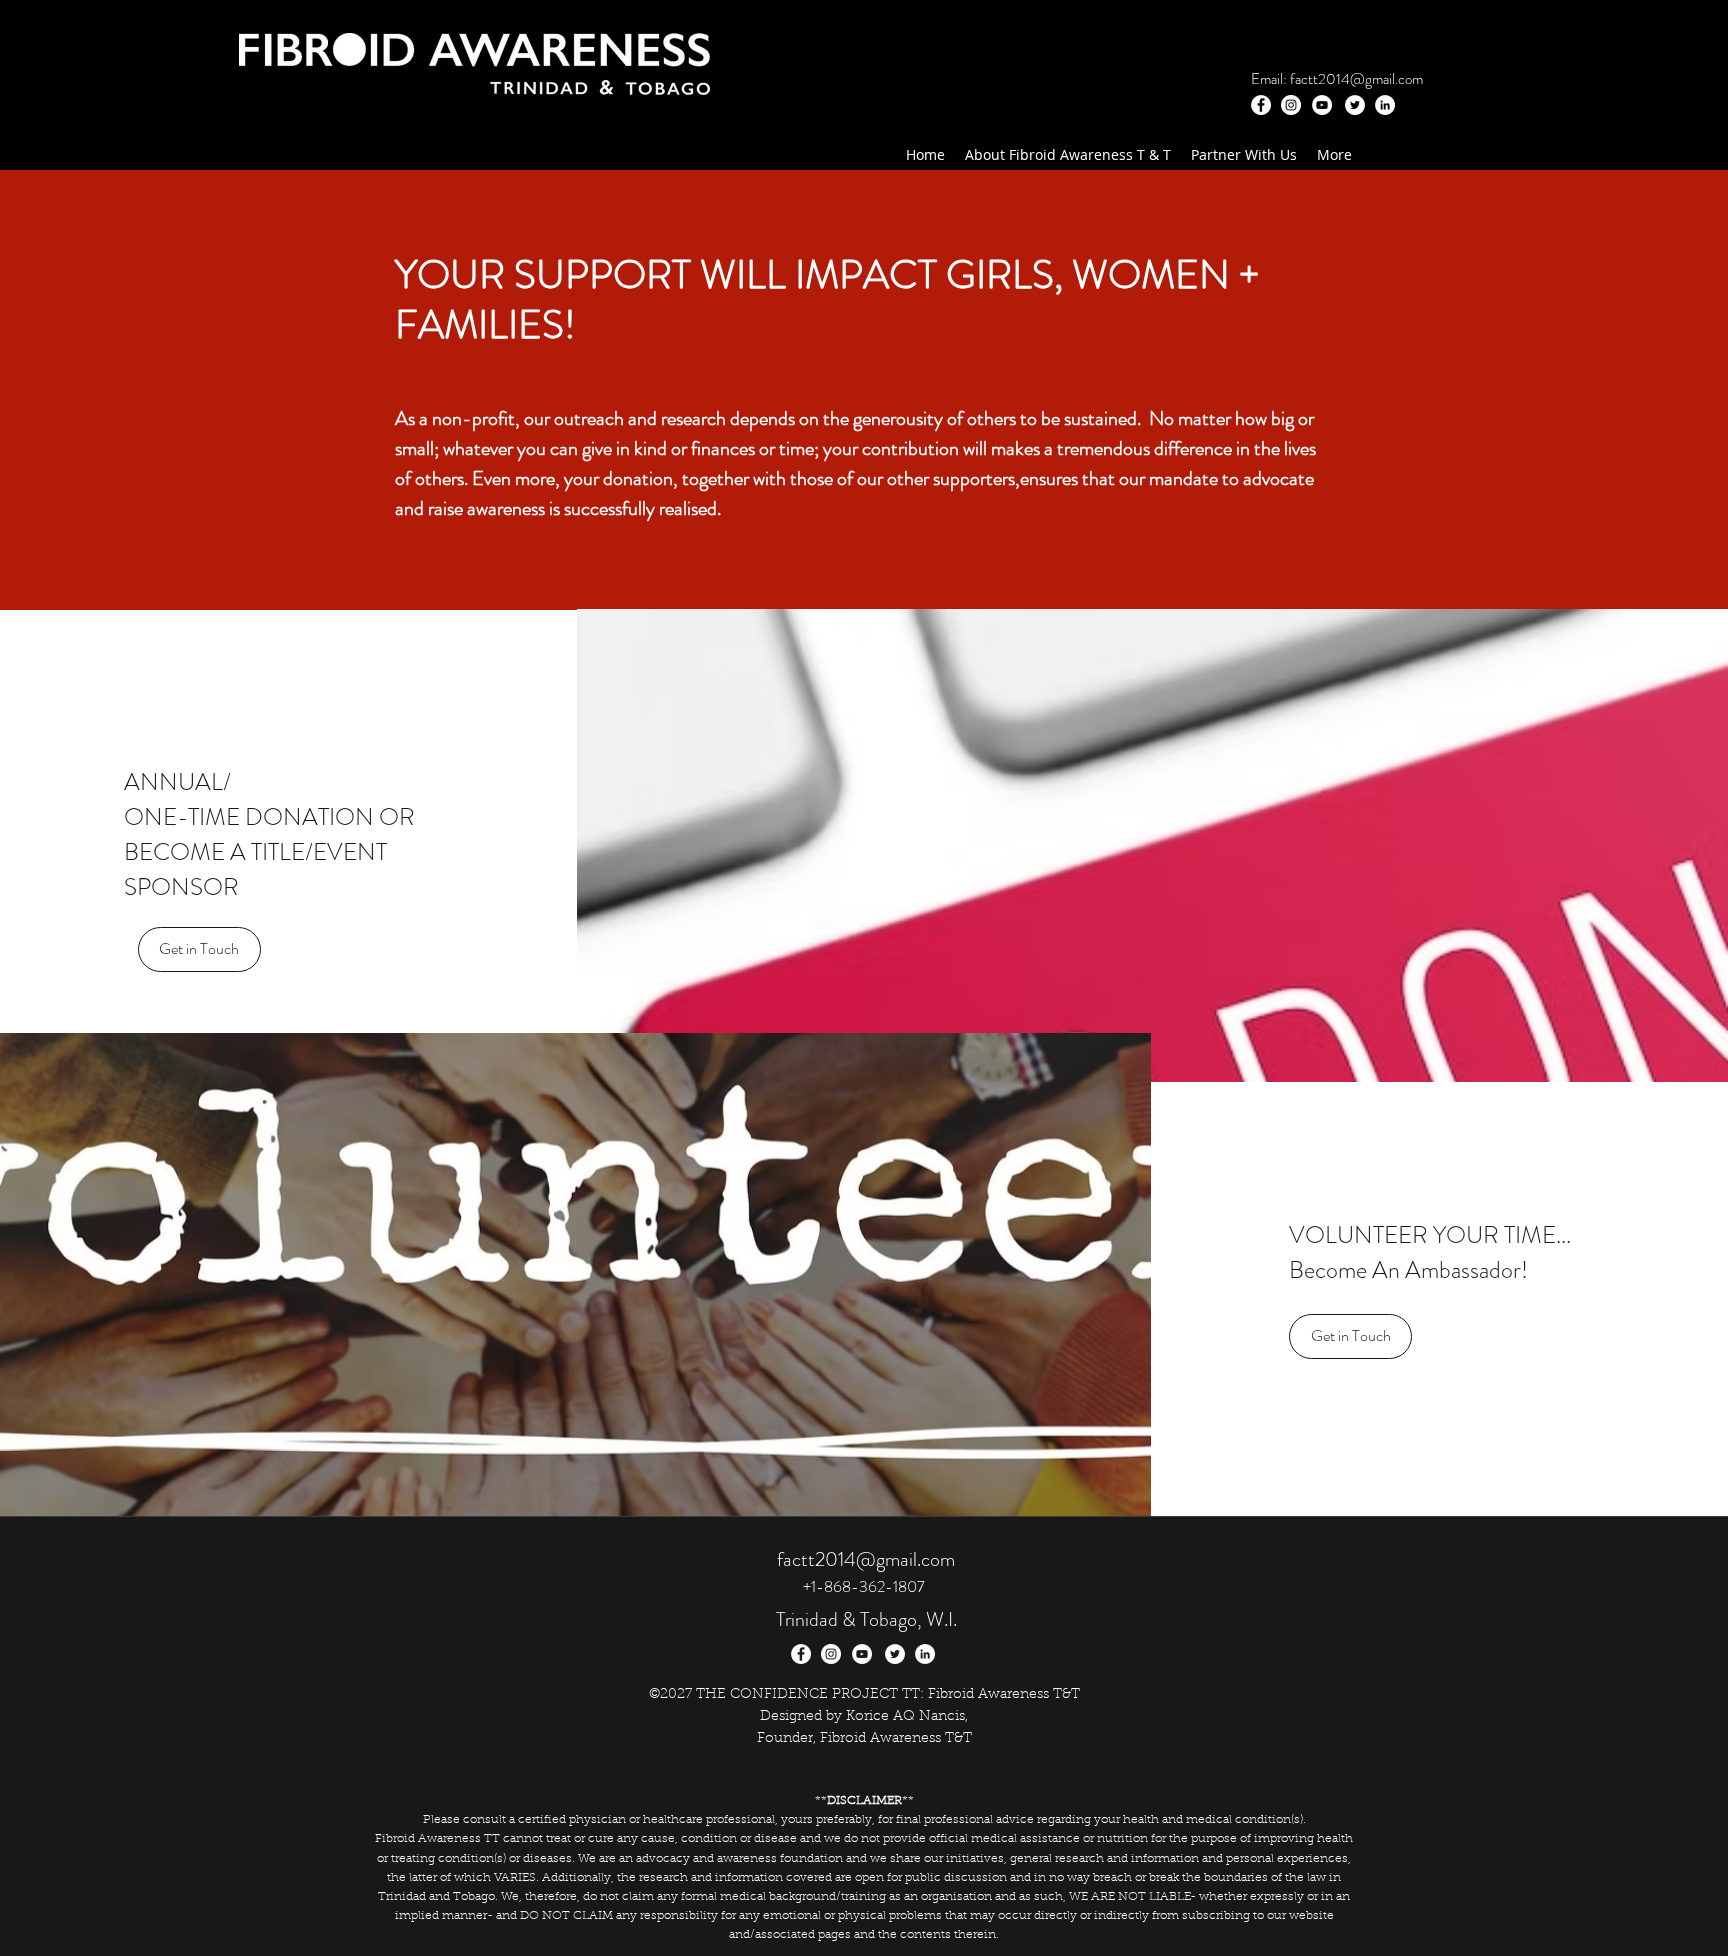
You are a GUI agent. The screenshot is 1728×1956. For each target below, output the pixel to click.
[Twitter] (1355, 105)
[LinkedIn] (1385, 105)
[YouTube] (1322, 105)
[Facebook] (1261, 105)
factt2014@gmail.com (1356, 79)
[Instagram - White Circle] (1291, 105)
